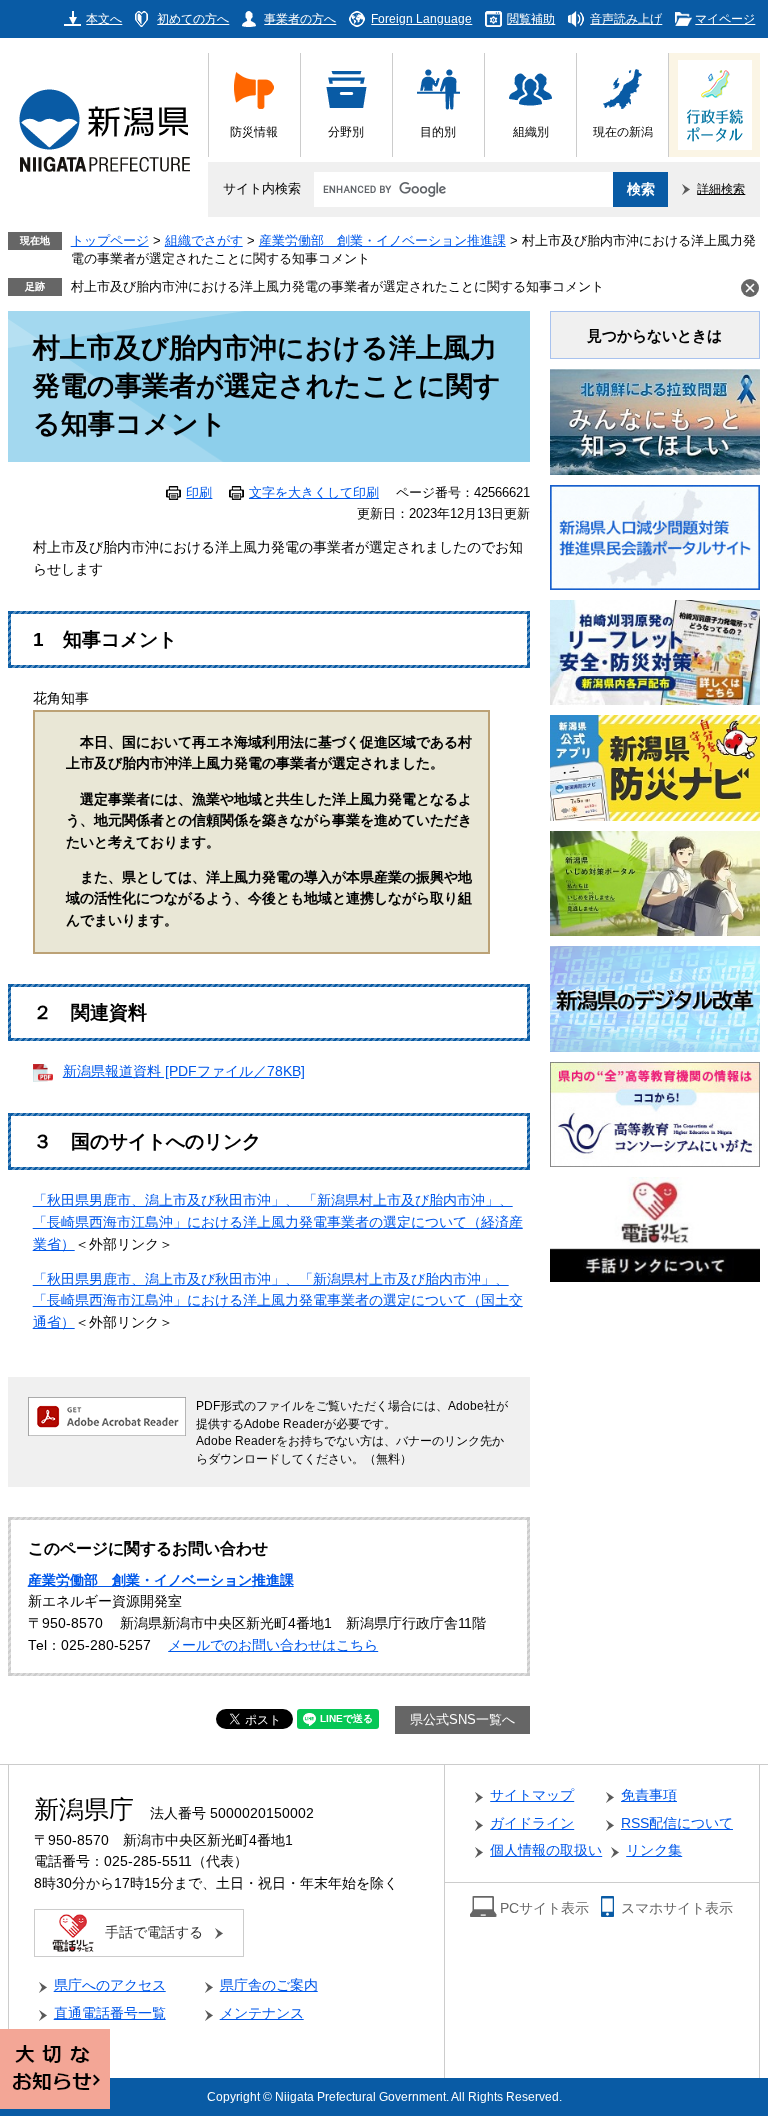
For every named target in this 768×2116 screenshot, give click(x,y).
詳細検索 (721, 188)
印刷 (199, 493)
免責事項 (649, 1795)
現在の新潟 (623, 131)
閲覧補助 (531, 18)
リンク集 (654, 1850)
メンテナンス (262, 2013)
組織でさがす (204, 241)
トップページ (110, 241)
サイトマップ (532, 1795)
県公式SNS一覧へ (462, 1720)
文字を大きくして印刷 (314, 493)
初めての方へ (193, 18)
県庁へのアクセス (110, 1985)
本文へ (104, 18)
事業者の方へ (300, 18)
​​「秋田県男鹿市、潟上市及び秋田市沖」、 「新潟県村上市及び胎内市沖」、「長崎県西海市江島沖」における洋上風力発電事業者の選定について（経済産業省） (278, 1222)
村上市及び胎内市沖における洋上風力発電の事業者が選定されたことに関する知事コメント (337, 287)
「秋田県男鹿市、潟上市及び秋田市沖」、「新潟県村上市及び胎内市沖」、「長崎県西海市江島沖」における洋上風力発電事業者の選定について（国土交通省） (278, 1301)
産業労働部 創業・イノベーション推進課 (382, 241)
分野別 (346, 131)
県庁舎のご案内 (269, 1985)
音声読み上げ (626, 18)
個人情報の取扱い (546, 1850)
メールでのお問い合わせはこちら (273, 1645)
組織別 (531, 131)
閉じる (750, 288)
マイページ (725, 18)
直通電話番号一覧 (110, 2013)
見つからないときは (654, 335)
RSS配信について (677, 1823)
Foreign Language (421, 18)
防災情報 (254, 131)
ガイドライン (532, 1823)
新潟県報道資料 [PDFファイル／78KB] (184, 1071)
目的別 (438, 131)
